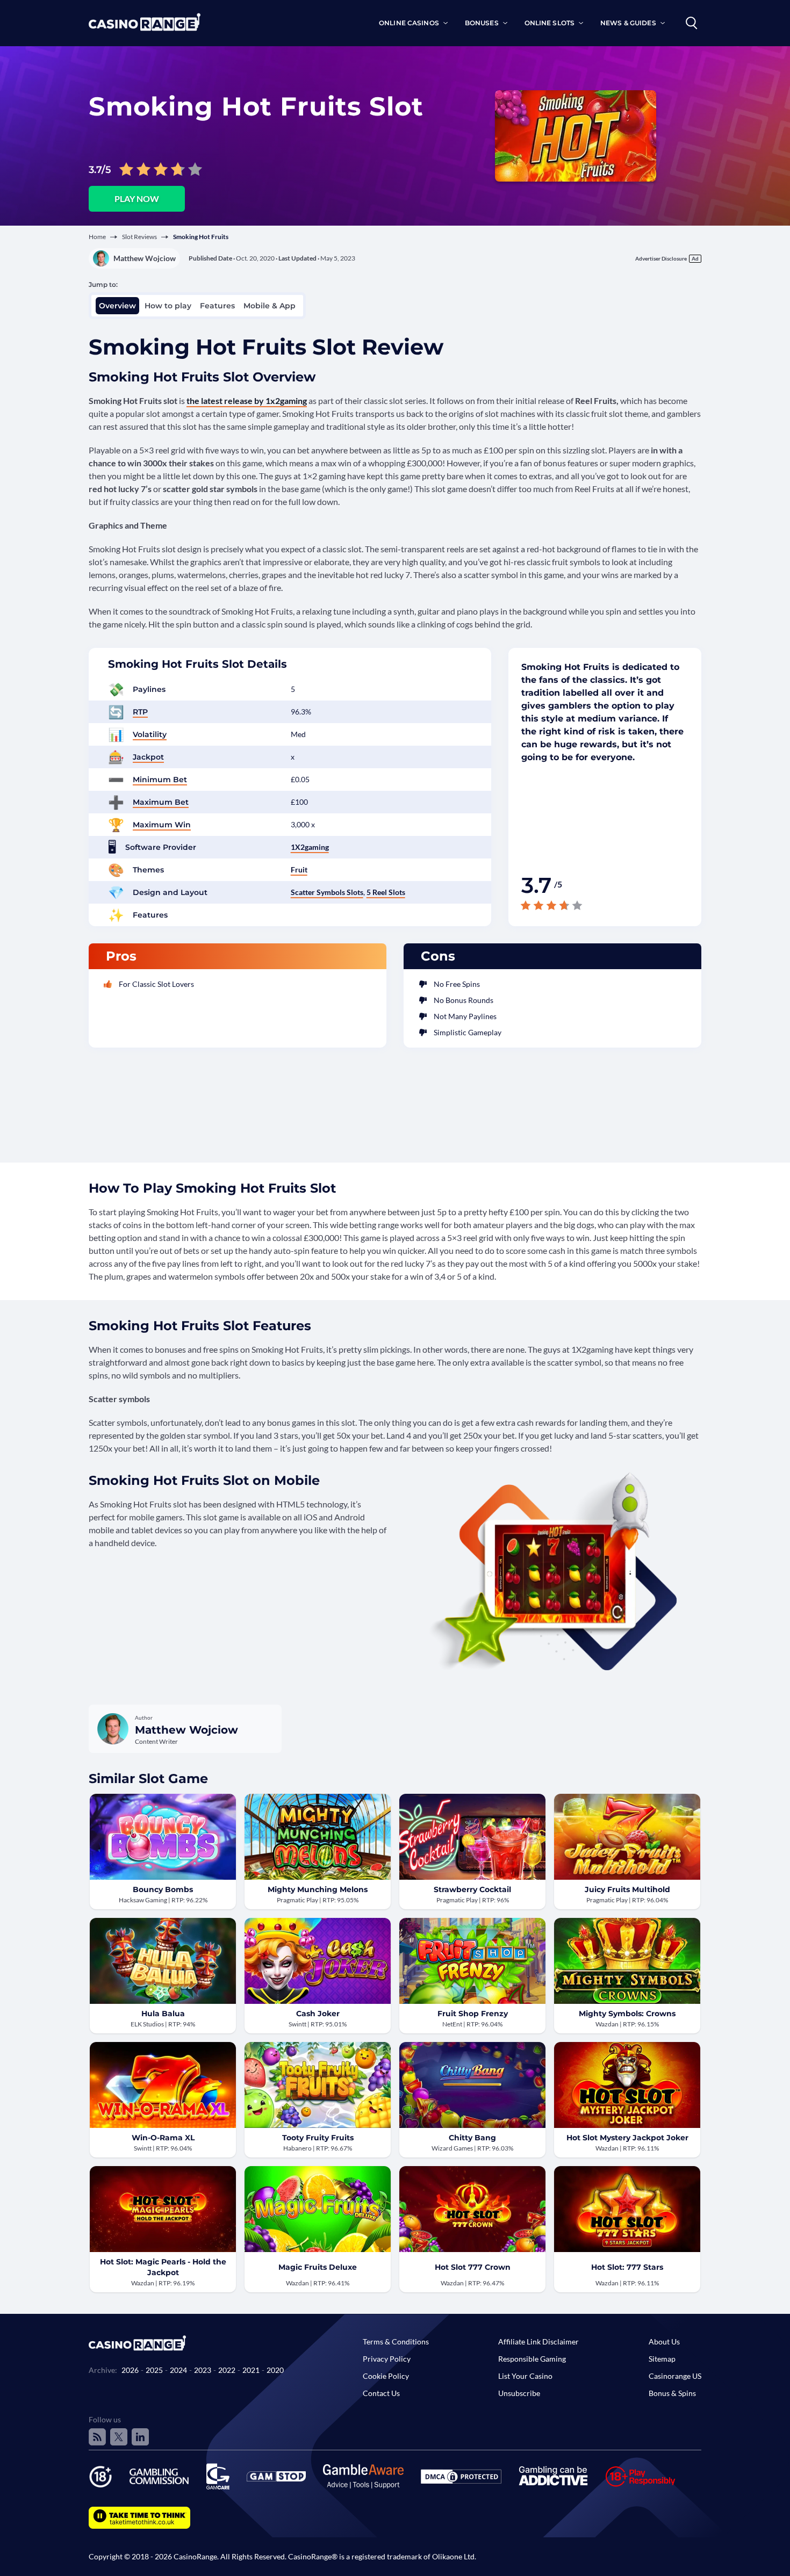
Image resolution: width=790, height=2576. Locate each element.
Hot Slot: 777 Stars (627, 2267)
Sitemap (662, 2359)
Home (97, 237)
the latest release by (247, 401)
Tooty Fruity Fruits (318, 2138)
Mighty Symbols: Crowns (627, 2014)
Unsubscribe (519, 2393)
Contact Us (381, 2393)
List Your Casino (525, 2376)
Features (217, 306)
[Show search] (692, 23)
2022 (227, 2370)
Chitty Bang (472, 2138)
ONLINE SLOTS (550, 23)
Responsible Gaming (532, 2359)
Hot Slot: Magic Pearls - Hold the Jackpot (163, 2267)
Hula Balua (163, 2014)
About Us (664, 2342)
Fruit (299, 870)
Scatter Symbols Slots (327, 892)
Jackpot (148, 757)
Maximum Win (162, 825)
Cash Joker (318, 2014)
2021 (251, 2370)
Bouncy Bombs (163, 1889)
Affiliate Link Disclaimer (538, 2342)
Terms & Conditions (396, 2342)
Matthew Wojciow (145, 258)
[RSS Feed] (97, 2437)
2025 (154, 2370)
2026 (130, 2370)
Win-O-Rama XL (163, 2138)
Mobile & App (270, 306)
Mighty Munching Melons (318, 1889)
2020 (275, 2370)
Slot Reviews (139, 237)
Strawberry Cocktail (472, 1889)
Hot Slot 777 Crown (473, 2267)
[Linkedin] (140, 2437)
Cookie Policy (386, 2376)
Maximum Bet (161, 802)
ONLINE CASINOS (409, 23)
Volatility (150, 734)
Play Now (137, 199)
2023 (203, 2370)
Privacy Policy (387, 2359)
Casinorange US (675, 2376)
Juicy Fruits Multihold (627, 1889)
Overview (117, 306)
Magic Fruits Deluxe (318, 2267)
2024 (178, 2370)
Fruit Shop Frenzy (473, 2014)
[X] (119, 2437)
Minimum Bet (160, 780)
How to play (168, 306)
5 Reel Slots (386, 892)
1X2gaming (310, 847)
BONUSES (482, 23)
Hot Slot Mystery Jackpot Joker (627, 2138)
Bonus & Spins (672, 2393)
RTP (140, 712)
